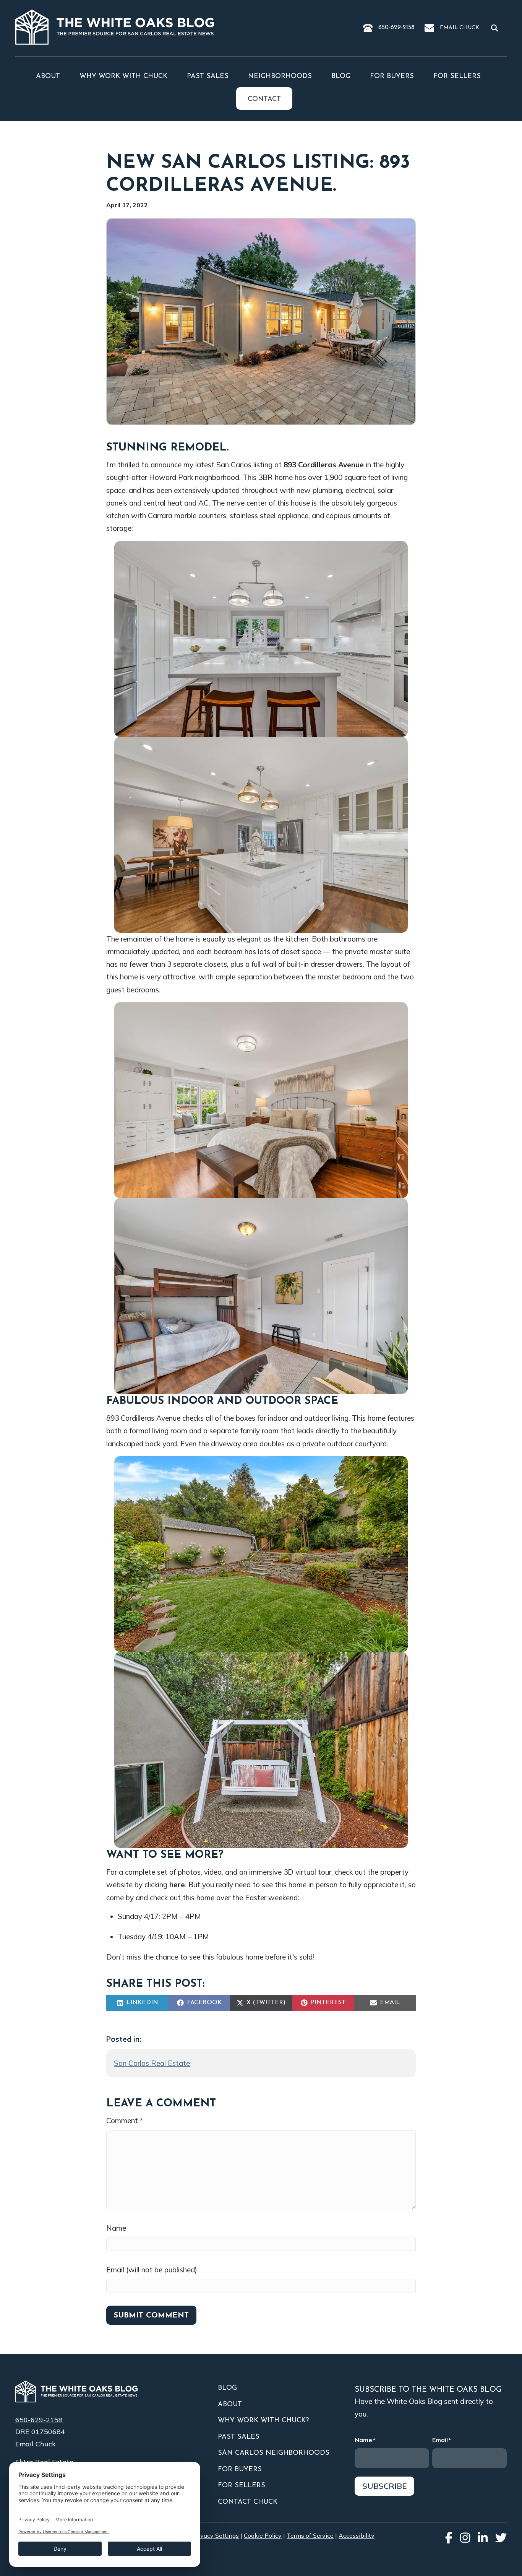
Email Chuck (460, 28)
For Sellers (457, 76)
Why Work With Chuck (123, 76)
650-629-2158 (396, 28)
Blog (341, 76)
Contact (264, 99)
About (48, 76)
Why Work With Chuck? (263, 2421)
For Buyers (392, 76)
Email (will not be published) (152, 2270)
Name (116, 2228)
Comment (125, 2121)
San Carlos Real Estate (152, 2063)
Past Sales (208, 76)
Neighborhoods (280, 76)
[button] (496, 28)
